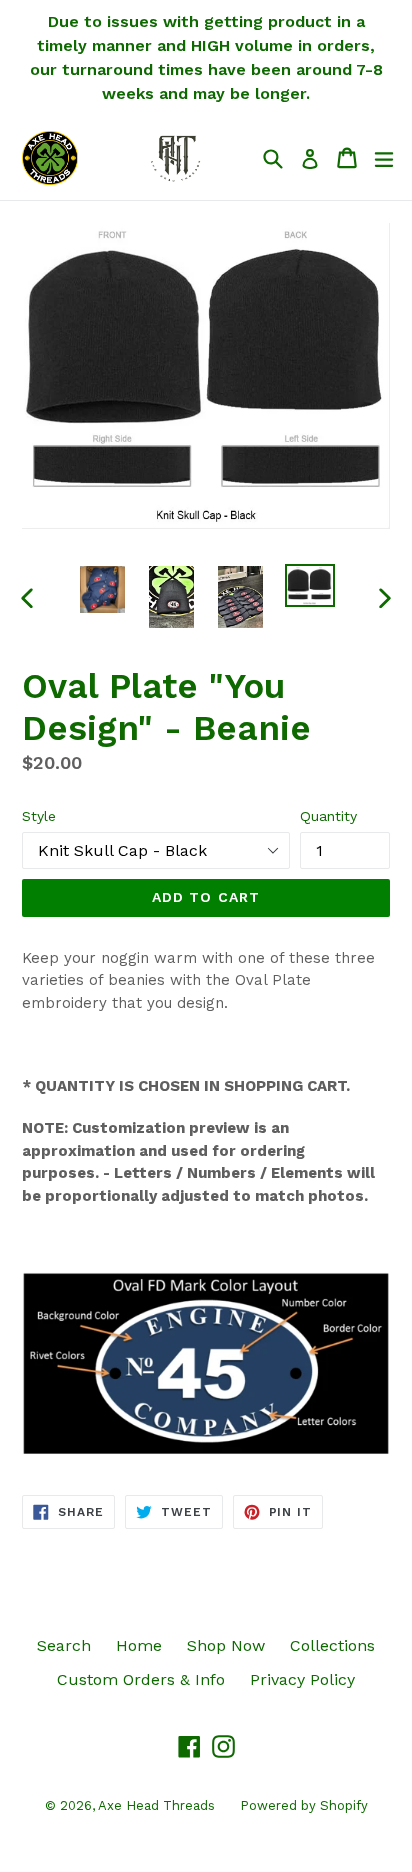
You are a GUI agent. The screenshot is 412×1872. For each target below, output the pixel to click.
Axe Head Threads (156, 1805)
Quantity (328, 816)
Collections (332, 1645)
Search (64, 1645)
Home (139, 1645)
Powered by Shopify (304, 1805)
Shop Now (226, 1645)
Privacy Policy (302, 1679)
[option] (102, 589)
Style (39, 816)
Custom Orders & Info (141, 1679)
